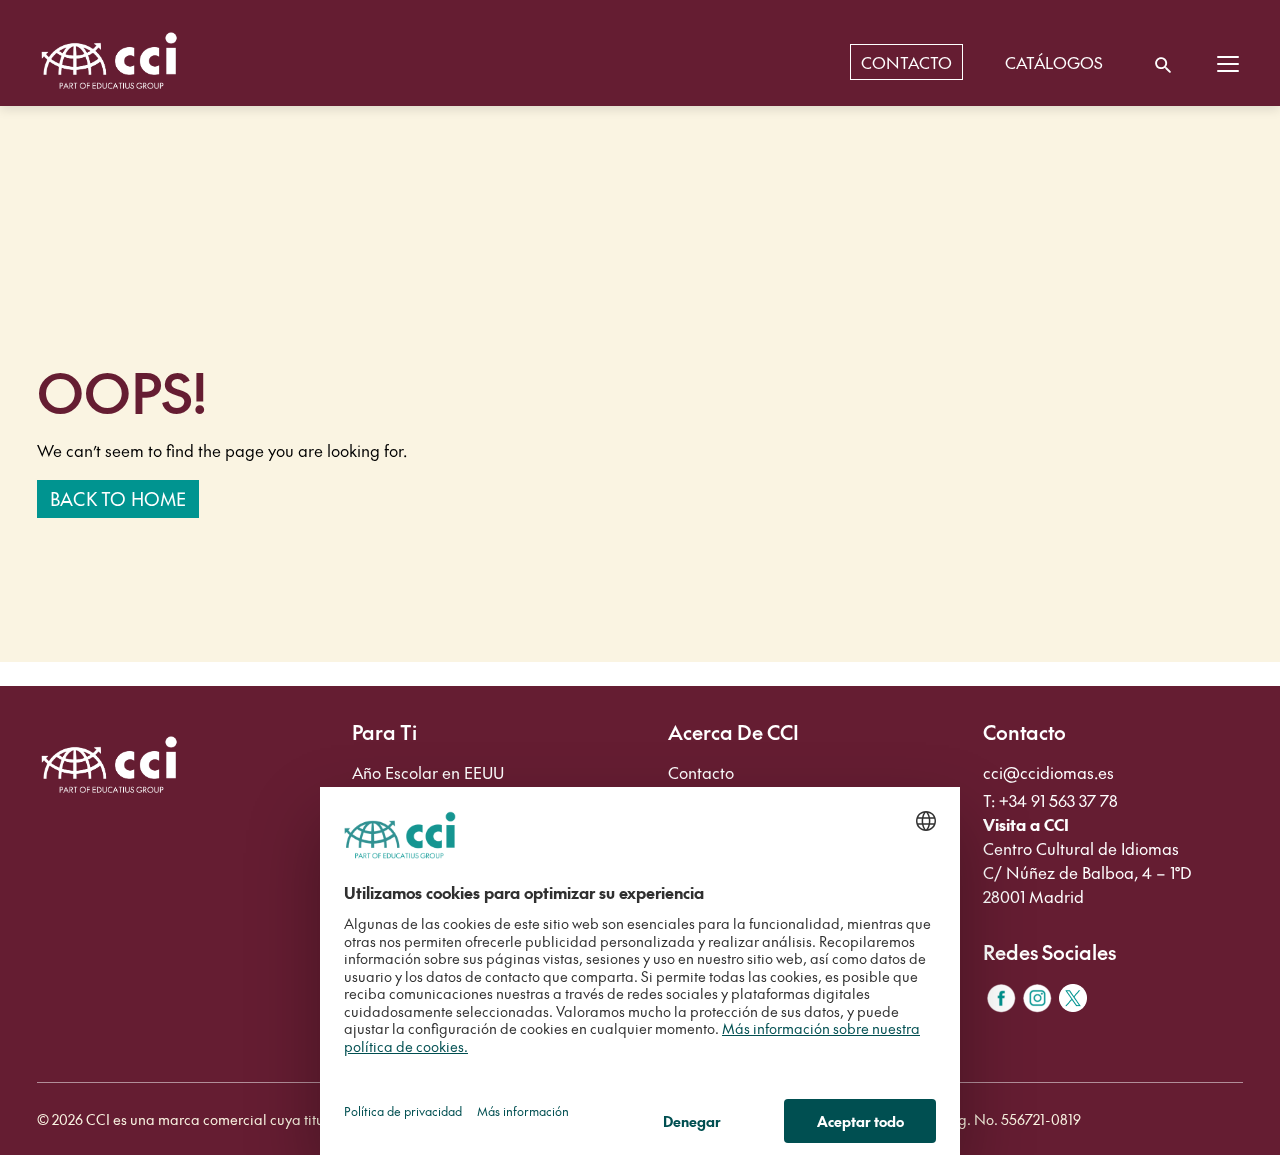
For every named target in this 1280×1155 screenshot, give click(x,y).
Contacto (701, 772)
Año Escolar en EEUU (428, 772)
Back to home (118, 498)
